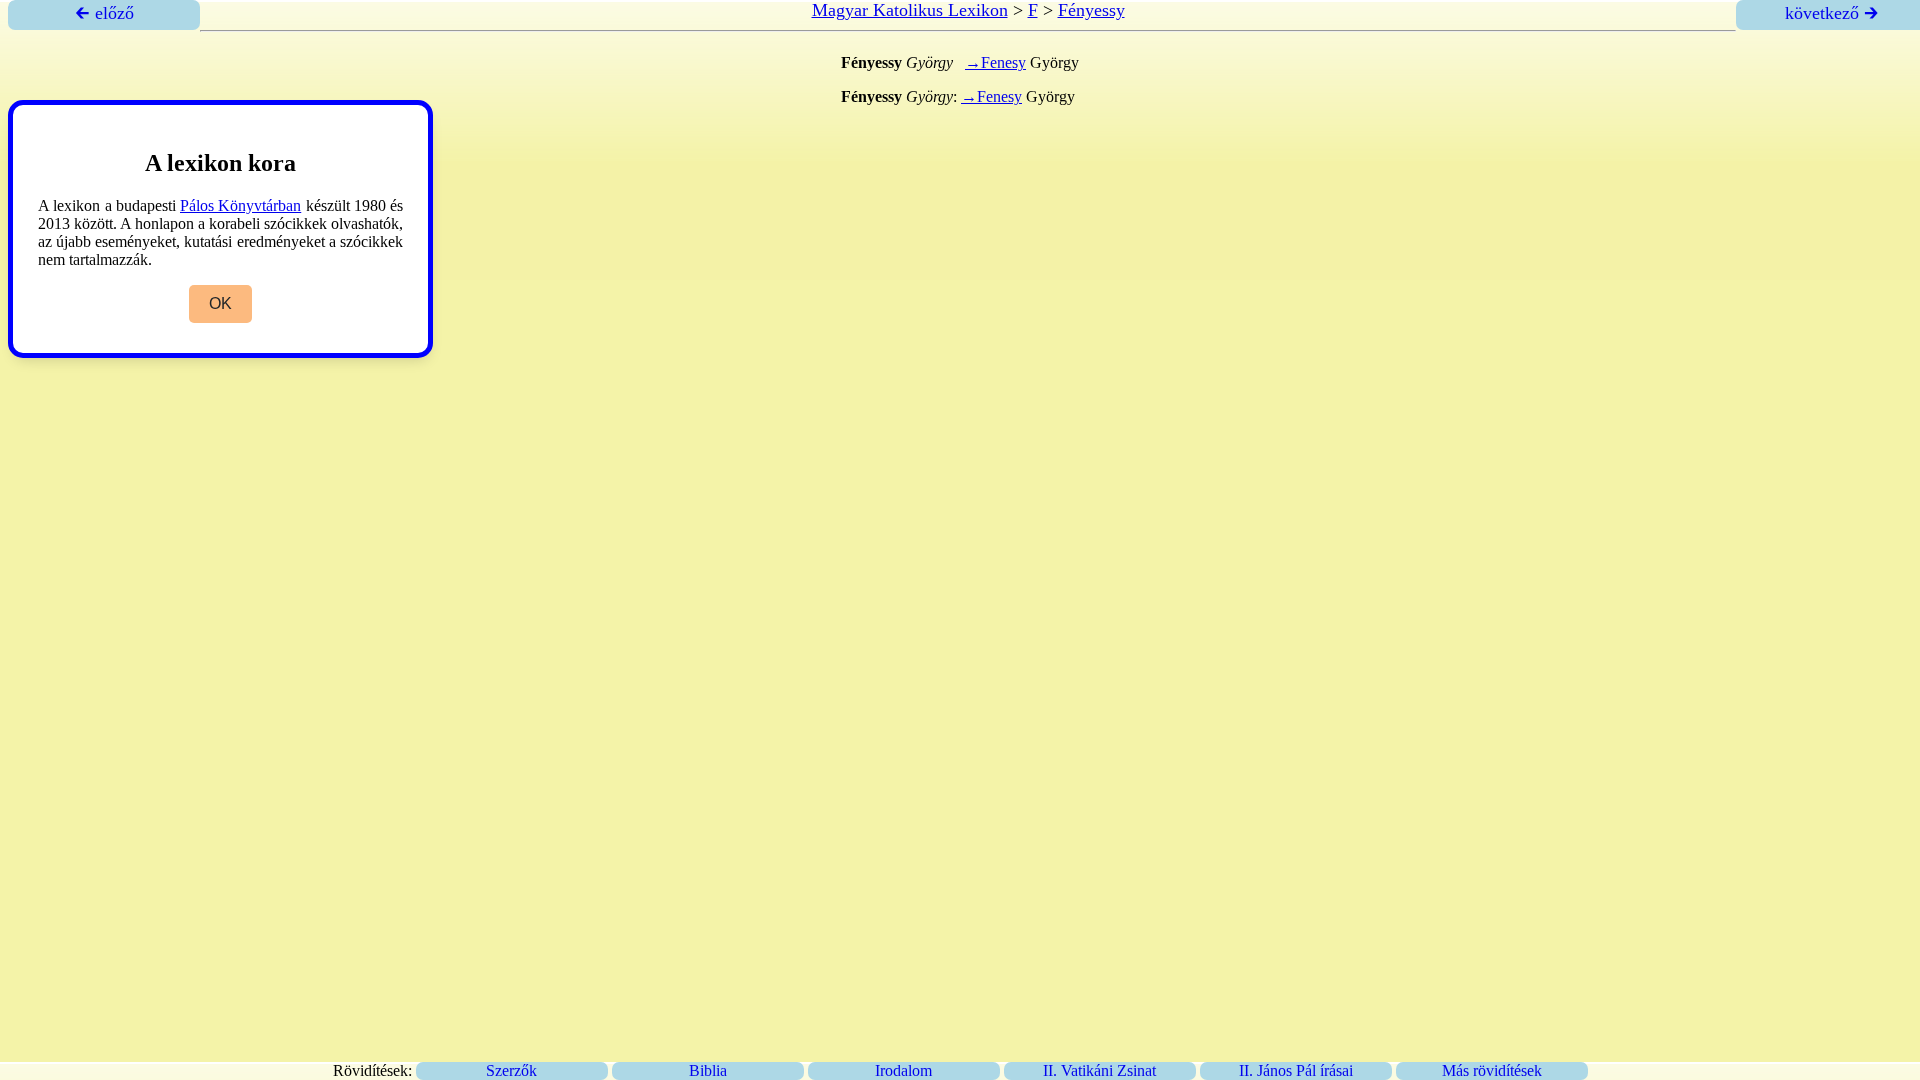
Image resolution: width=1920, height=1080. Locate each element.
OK (220, 303)
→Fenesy (995, 62)
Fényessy (1091, 10)
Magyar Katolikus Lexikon (910, 10)
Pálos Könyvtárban (240, 205)
